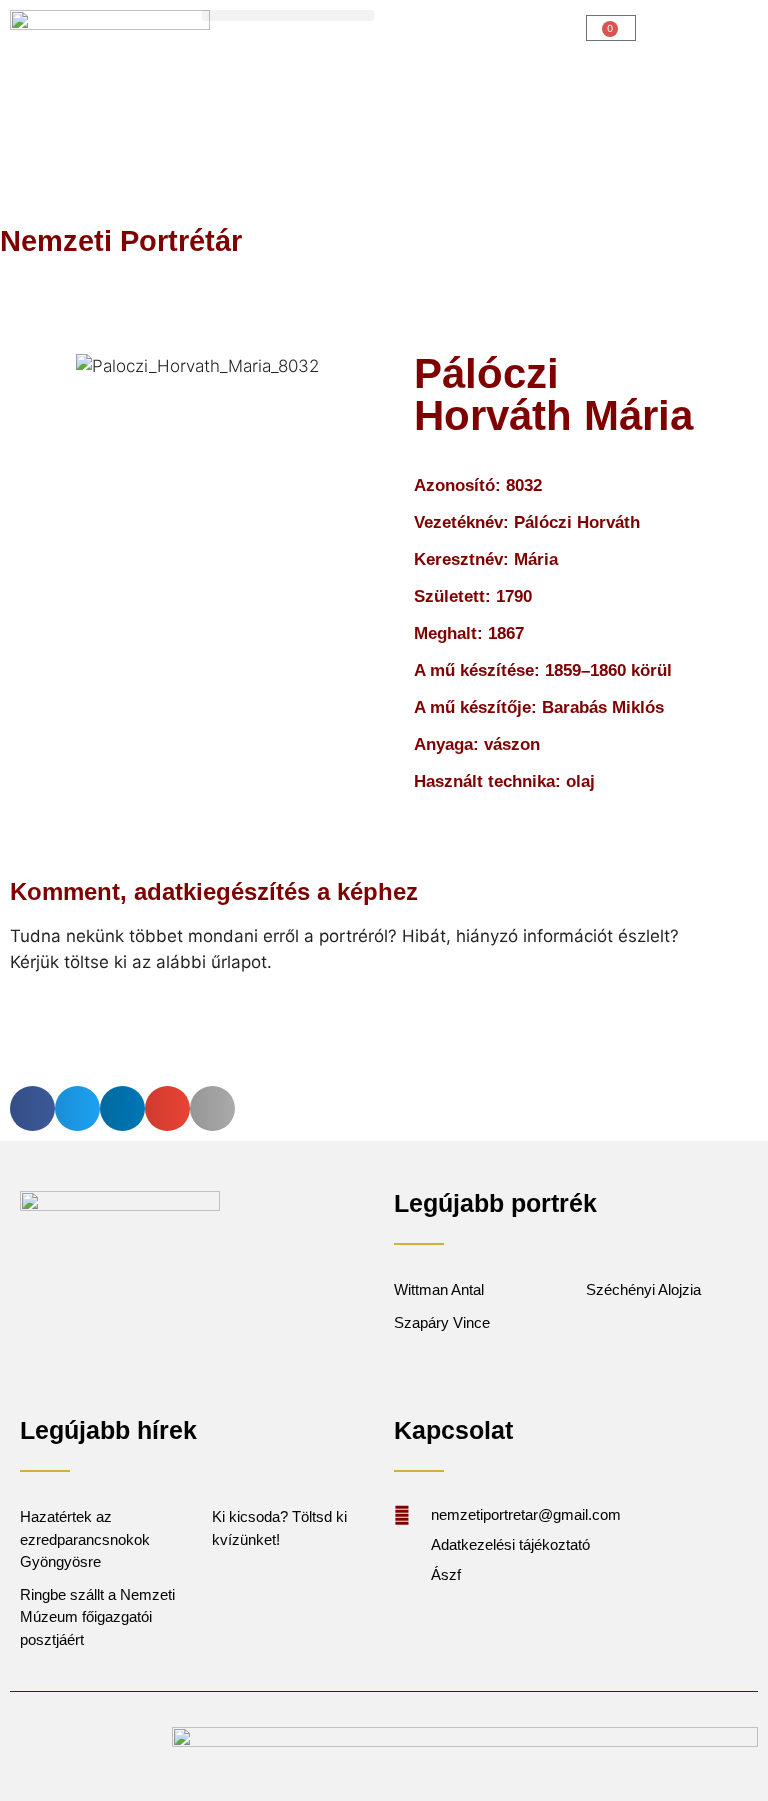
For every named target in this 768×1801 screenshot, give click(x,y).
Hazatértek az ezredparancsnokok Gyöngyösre (85, 1539)
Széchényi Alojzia (643, 1289)
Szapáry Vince (442, 1322)
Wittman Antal (441, 1289)
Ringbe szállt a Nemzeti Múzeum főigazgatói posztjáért (97, 1617)
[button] (288, 15)
